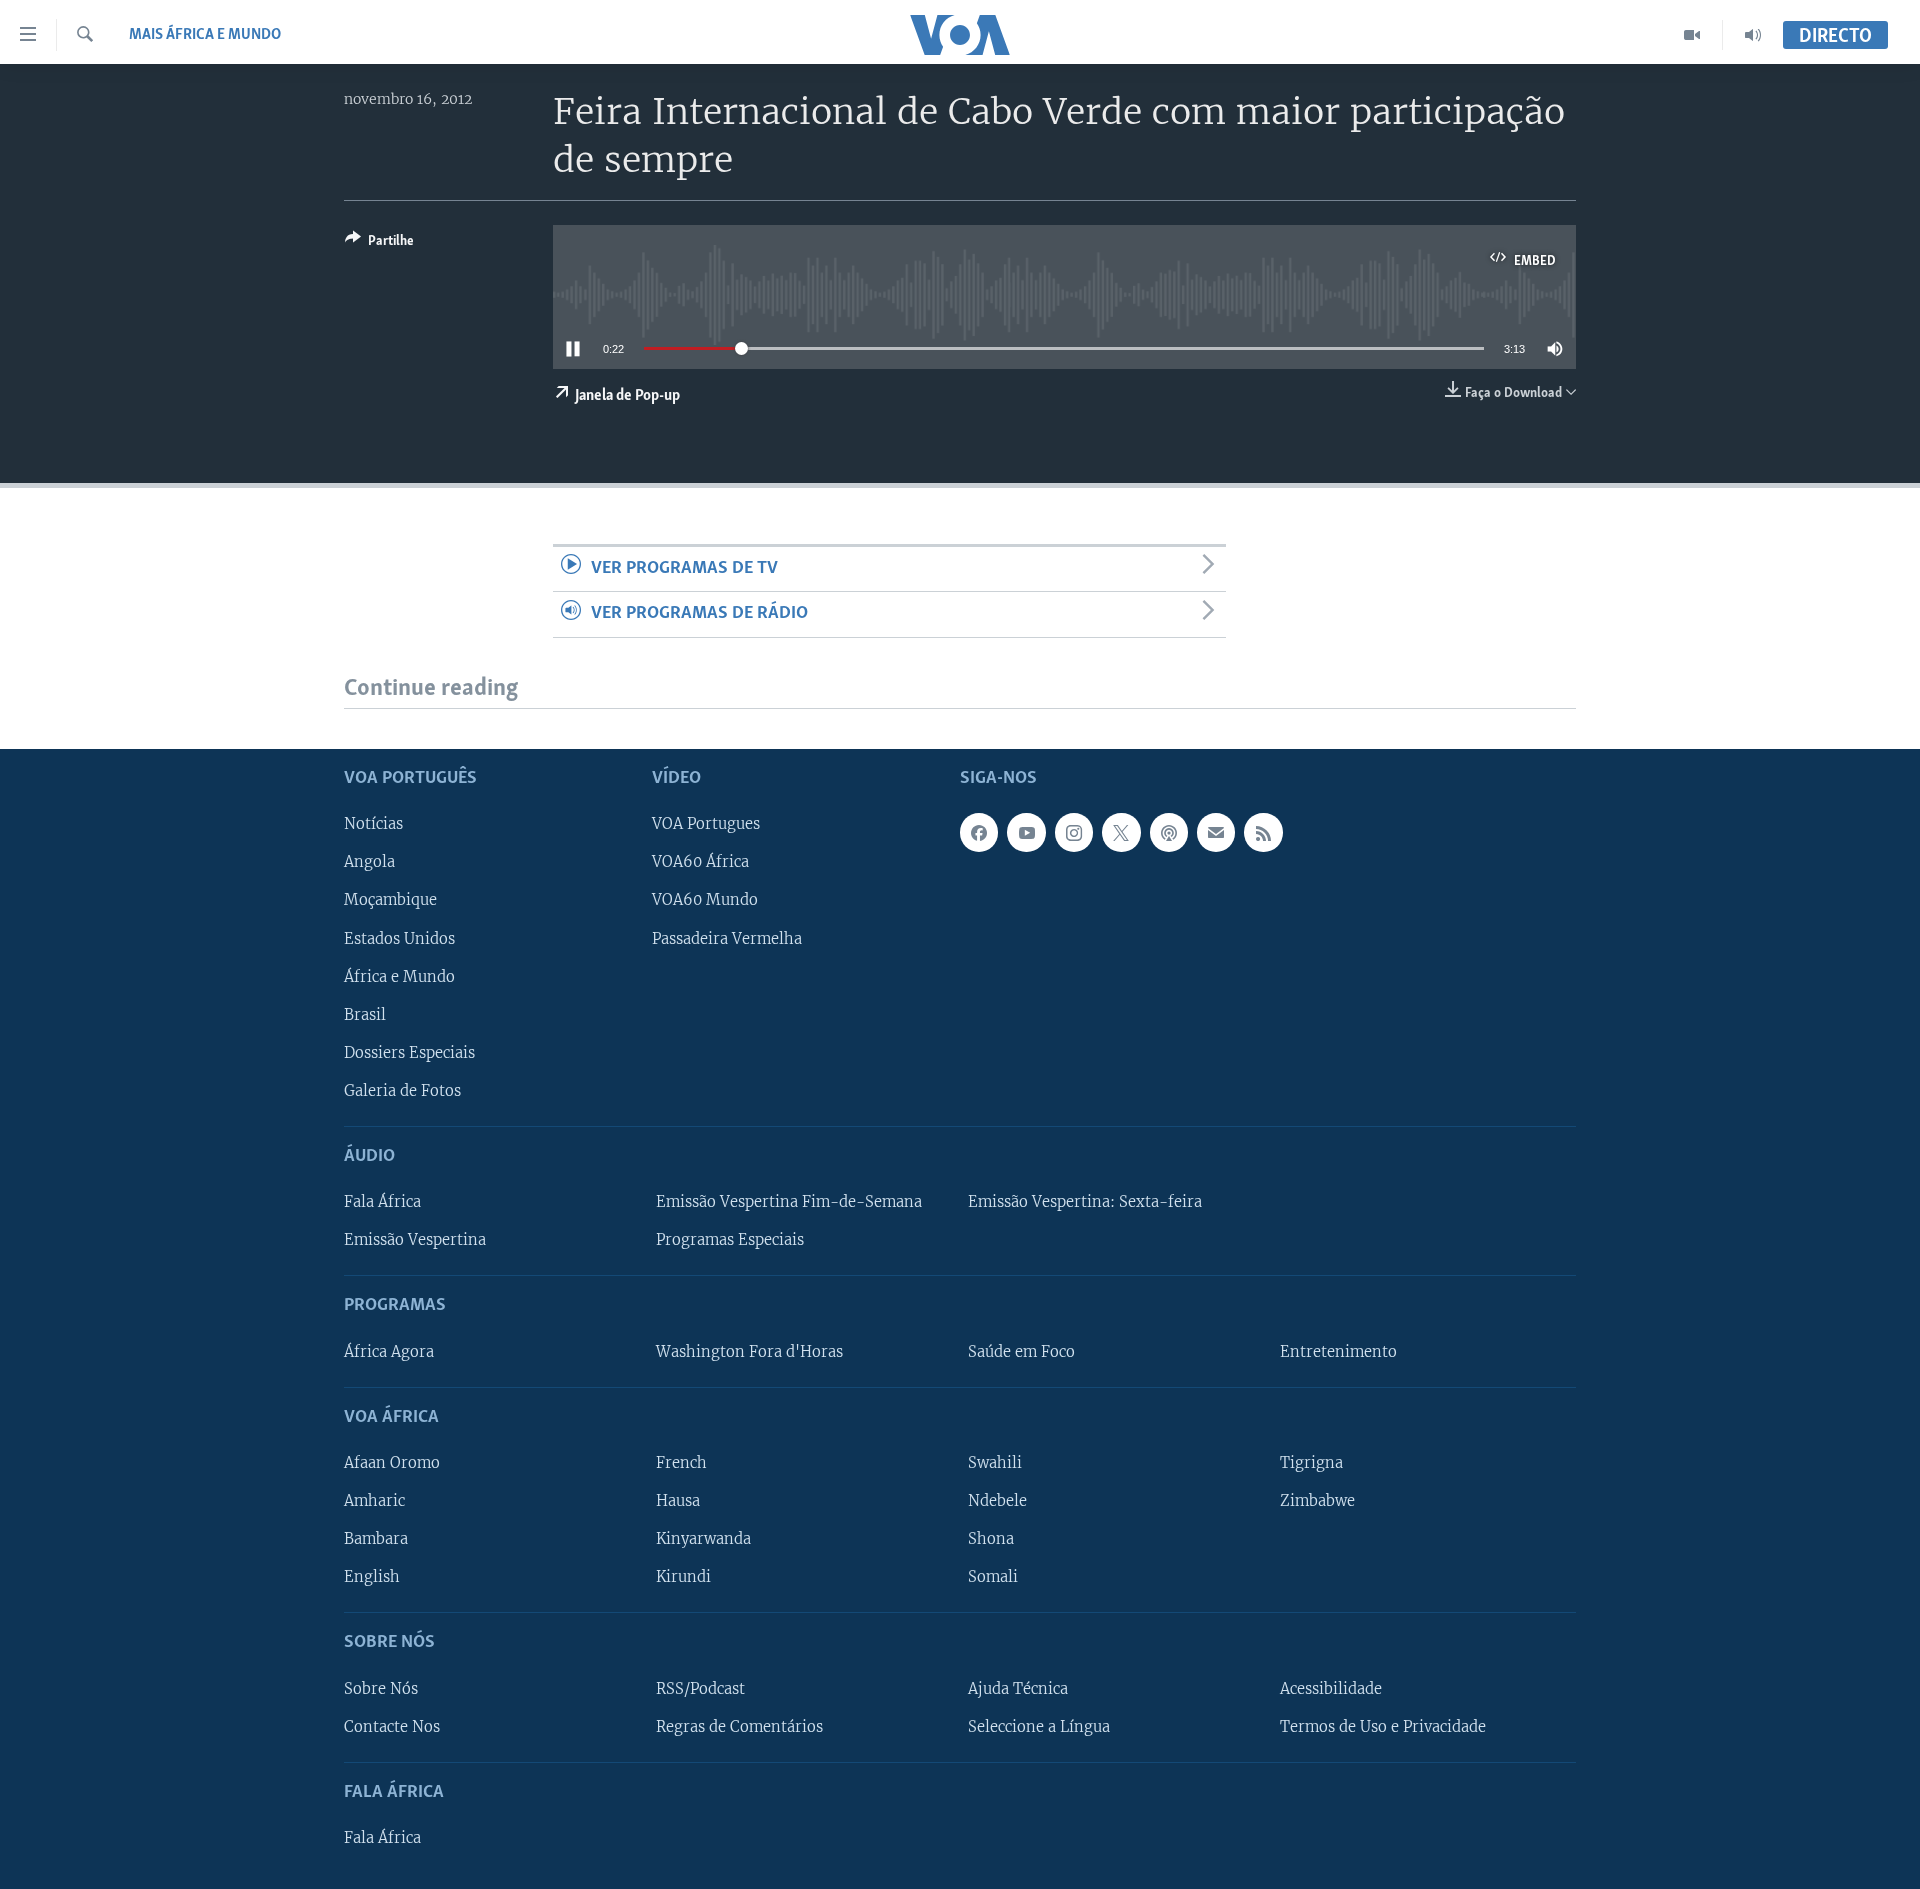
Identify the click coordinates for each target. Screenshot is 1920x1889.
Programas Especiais (730, 1240)
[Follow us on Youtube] (1026, 832)
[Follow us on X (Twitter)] (1121, 832)
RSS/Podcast (700, 1688)
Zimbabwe (1317, 1501)
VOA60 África (700, 862)
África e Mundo (399, 976)
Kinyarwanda (703, 1539)
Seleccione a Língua (1039, 1726)
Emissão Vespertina (415, 1240)
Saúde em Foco (1021, 1351)
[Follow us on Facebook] (979, 832)
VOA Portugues (706, 824)
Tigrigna (1311, 1463)
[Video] (1692, 35)
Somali (993, 1577)
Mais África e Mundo (205, 35)
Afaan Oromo (392, 1463)
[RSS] (1263, 832)
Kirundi (683, 1577)
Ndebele (997, 1501)
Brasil (365, 1014)
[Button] (379, 244)
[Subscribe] (1216, 832)
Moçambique (390, 900)
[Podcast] (1169, 832)
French (681, 1463)
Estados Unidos (399, 938)
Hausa (678, 1501)
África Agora (389, 1351)
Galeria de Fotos (402, 1091)
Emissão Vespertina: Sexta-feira (1085, 1202)
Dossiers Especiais (409, 1052)
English (372, 1577)
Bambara (376, 1539)
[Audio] (1753, 35)
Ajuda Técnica (1018, 1688)
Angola (369, 862)
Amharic (374, 1501)
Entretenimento (1338, 1351)
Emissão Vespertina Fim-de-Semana (789, 1202)
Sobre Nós (381, 1688)
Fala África (382, 1202)
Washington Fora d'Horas (749, 1351)
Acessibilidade (1331, 1688)
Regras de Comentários (739, 1726)
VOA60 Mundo (705, 900)
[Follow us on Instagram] (1074, 832)
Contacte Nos (392, 1726)
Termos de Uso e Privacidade (1383, 1726)
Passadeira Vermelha (727, 938)
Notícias (373, 824)
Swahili (995, 1463)
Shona (991, 1539)
